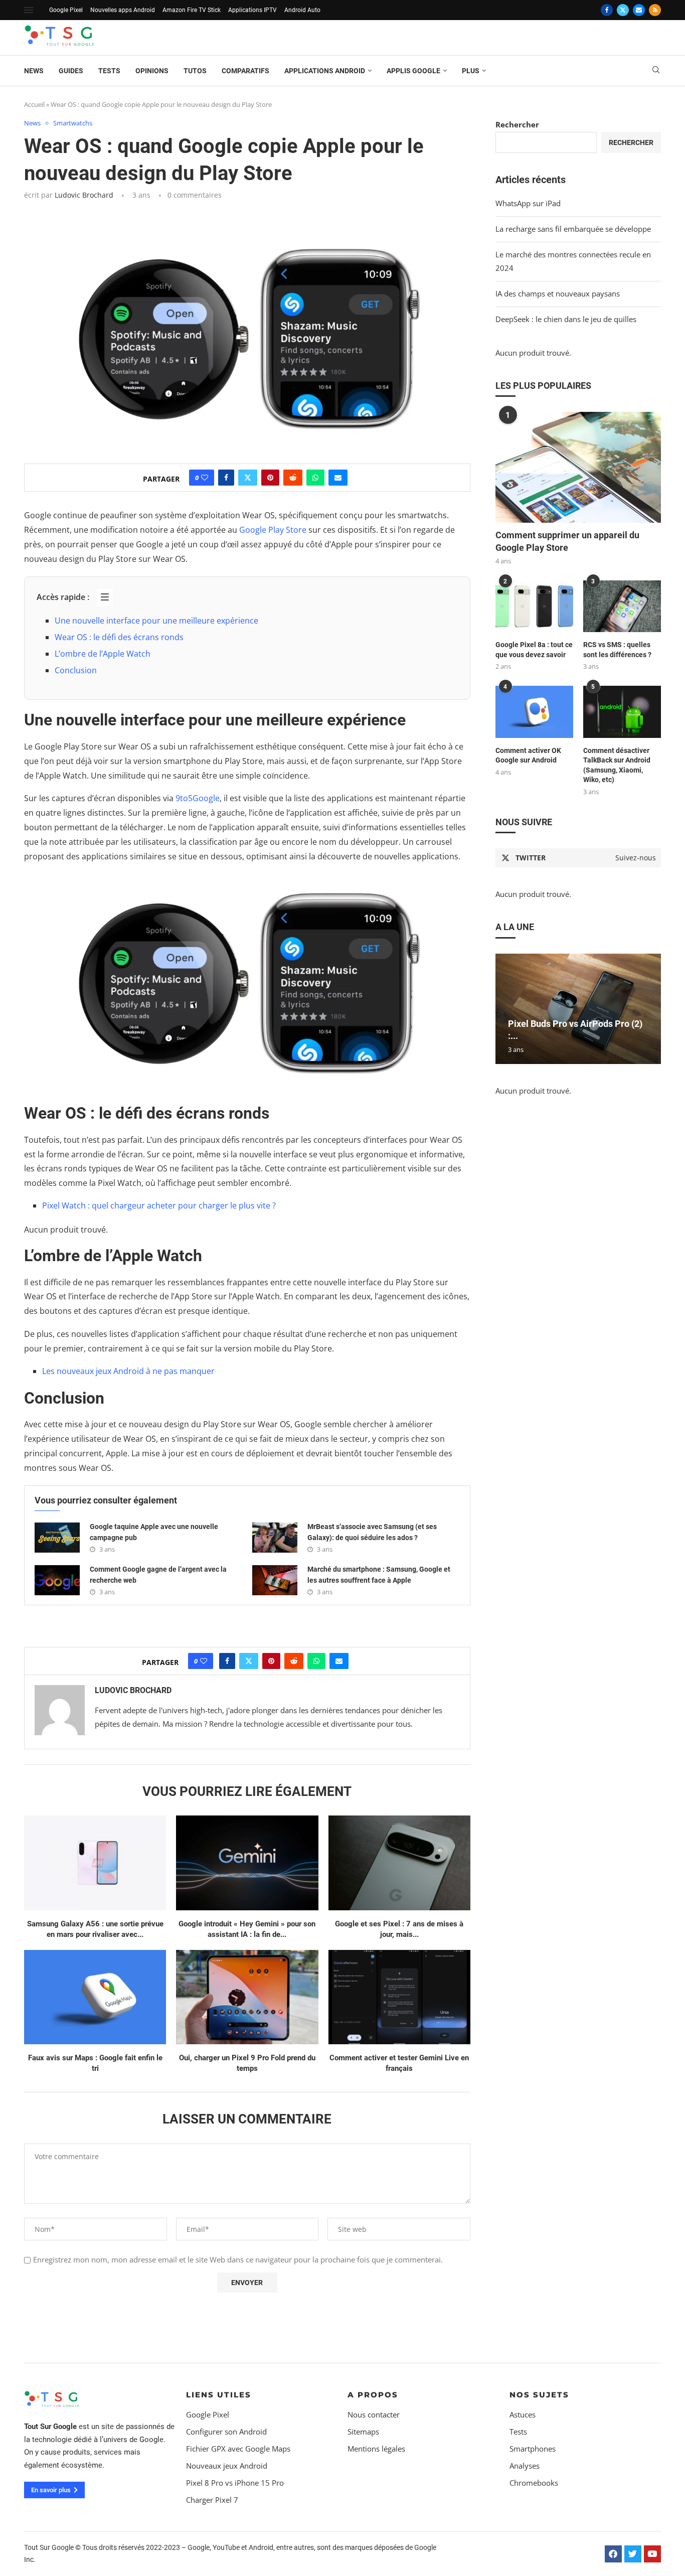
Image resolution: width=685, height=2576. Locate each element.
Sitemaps (363, 2432)
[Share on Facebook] (226, 478)
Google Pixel (66, 10)
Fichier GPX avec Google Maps (238, 2449)
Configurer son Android (226, 2432)
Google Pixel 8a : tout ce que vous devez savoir (534, 650)
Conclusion (76, 670)
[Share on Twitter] (248, 478)
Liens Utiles (219, 2395)
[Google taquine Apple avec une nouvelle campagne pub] (57, 1538)
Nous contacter (374, 2415)
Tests (109, 71)
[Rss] (655, 10)
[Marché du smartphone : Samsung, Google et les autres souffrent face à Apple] (275, 1580)
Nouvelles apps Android (123, 10)
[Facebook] (607, 10)
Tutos (195, 71)
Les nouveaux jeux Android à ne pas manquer (128, 1371)
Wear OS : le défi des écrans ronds (119, 637)
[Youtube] (652, 2554)
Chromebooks (534, 2483)
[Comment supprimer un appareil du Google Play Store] (578, 467)
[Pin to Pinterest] (270, 478)
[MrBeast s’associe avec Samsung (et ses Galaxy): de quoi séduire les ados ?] (275, 1538)
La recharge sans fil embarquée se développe (573, 229)
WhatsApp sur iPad (528, 203)
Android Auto (302, 10)
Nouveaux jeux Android (227, 2466)
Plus (471, 71)
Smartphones (533, 2449)
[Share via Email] (338, 478)
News (34, 71)
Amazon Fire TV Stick (192, 10)
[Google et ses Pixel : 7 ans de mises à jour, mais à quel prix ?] (399, 1863)
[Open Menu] (29, 10)
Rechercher (517, 124)
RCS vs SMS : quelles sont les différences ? (617, 650)
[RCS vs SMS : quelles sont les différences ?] (622, 606)
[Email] (639, 10)
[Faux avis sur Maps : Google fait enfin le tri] (95, 1997)
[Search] (656, 71)
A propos (373, 2395)
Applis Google (413, 71)
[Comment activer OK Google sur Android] (534, 712)
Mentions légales (376, 2449)
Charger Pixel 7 (212, 2500)
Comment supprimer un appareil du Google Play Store (567, 541)
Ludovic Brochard (84, 195)
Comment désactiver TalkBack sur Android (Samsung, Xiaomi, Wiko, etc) (617, 765)
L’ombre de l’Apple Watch (103, 654)
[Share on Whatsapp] (315, 478)
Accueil (34, 104)
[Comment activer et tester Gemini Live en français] (399, 1997)
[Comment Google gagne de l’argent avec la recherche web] (57, 1580)
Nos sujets (539, 2395)
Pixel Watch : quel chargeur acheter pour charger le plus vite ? (159, 1205)
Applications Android (325, 71)
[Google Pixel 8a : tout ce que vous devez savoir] (534, 606)
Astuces (523, 2415)
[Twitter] (623, 10)
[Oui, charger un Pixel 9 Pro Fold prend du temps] (247, 1997)
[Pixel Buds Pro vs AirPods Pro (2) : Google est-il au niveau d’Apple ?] (578, 1009)
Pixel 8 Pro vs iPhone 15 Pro (235, 2483)
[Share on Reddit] (293, 478)
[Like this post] (205, 478)
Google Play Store (273, 530)
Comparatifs (245, 71)
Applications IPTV (252, 10)
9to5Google (198, 798)
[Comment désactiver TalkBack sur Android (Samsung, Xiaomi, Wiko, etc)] (622, 712)
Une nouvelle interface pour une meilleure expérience (156, 621)
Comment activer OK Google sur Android (528, 755)
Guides (71, 71)
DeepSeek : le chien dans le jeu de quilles (566, 319)
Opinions (152, 71)
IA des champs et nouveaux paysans (558, 293)
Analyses (525, 2466)
